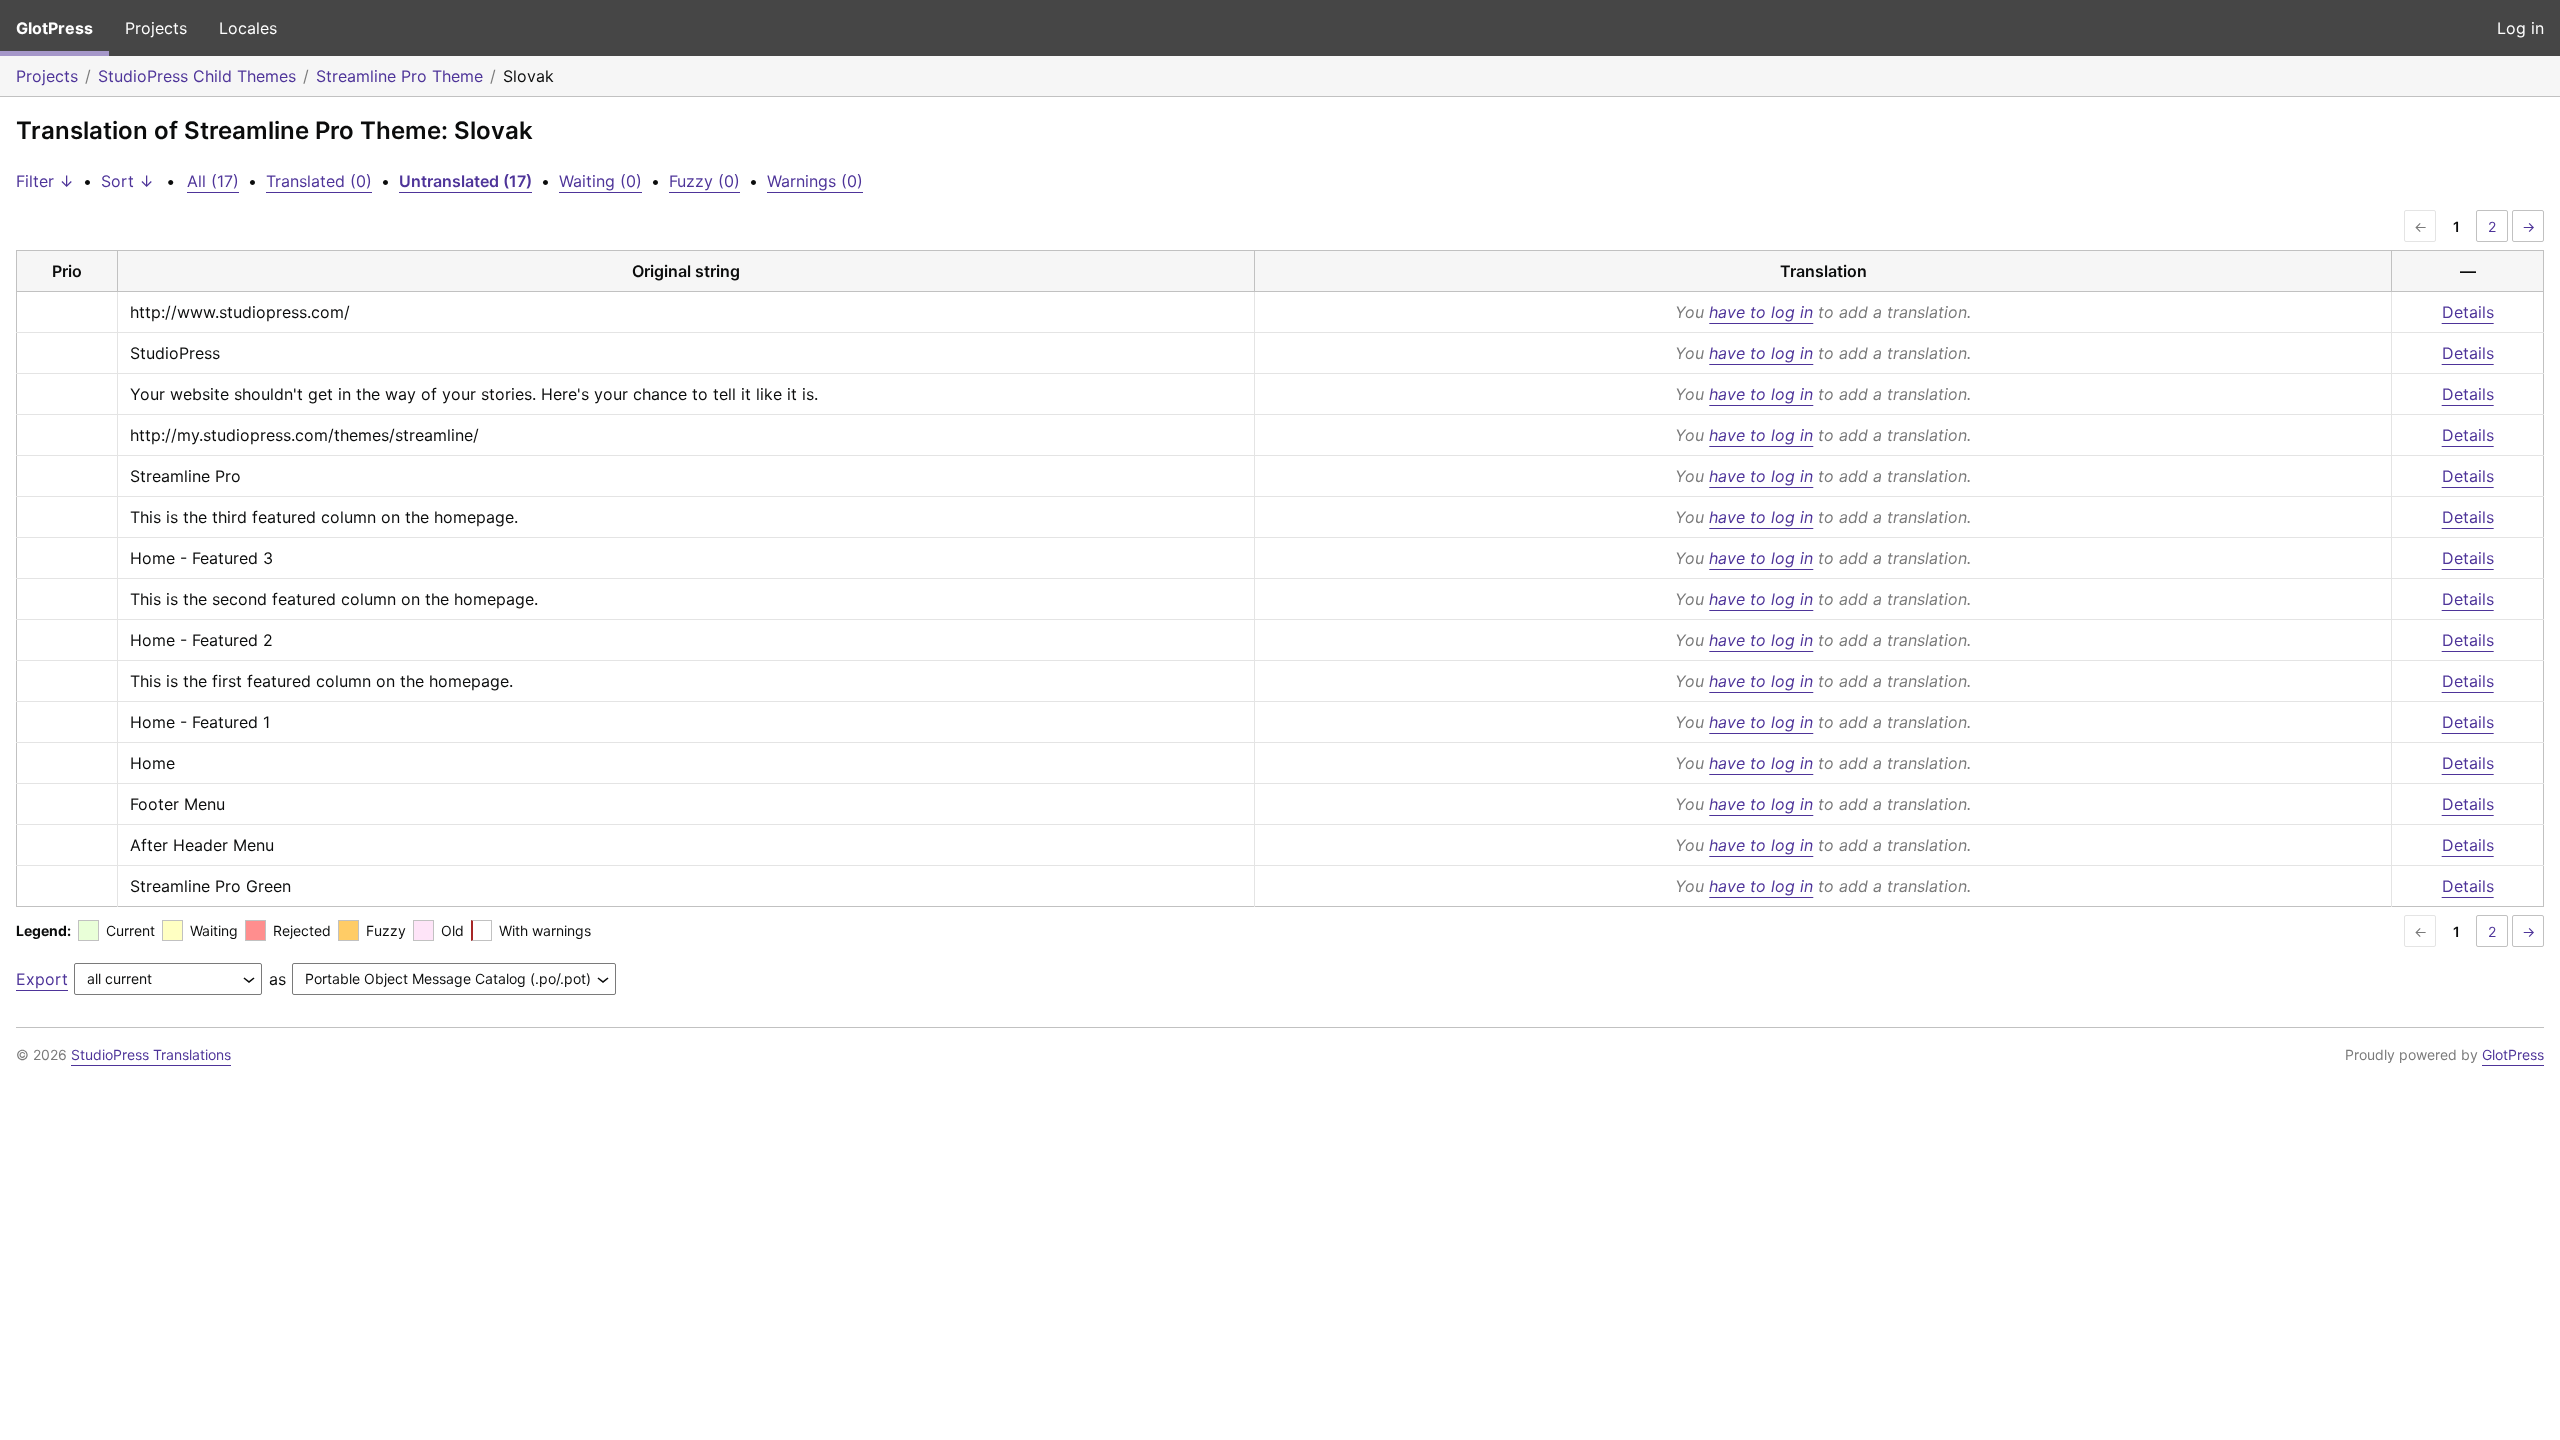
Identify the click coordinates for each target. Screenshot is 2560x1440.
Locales (248, 28)
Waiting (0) (600, 181)
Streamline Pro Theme (399, 76)
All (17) (213, 181)
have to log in (1761, 312)
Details (2468, 312)
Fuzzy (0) (704, 181)
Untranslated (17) (465, 181)
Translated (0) (319, 181)
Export (42, 979)
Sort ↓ (127, 181)
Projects (156, 28)
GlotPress (54, 28)
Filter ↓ (45, 181)
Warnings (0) (815, 181)
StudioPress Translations (151, 1054)
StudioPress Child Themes (197, 76)
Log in (2520, 28)
